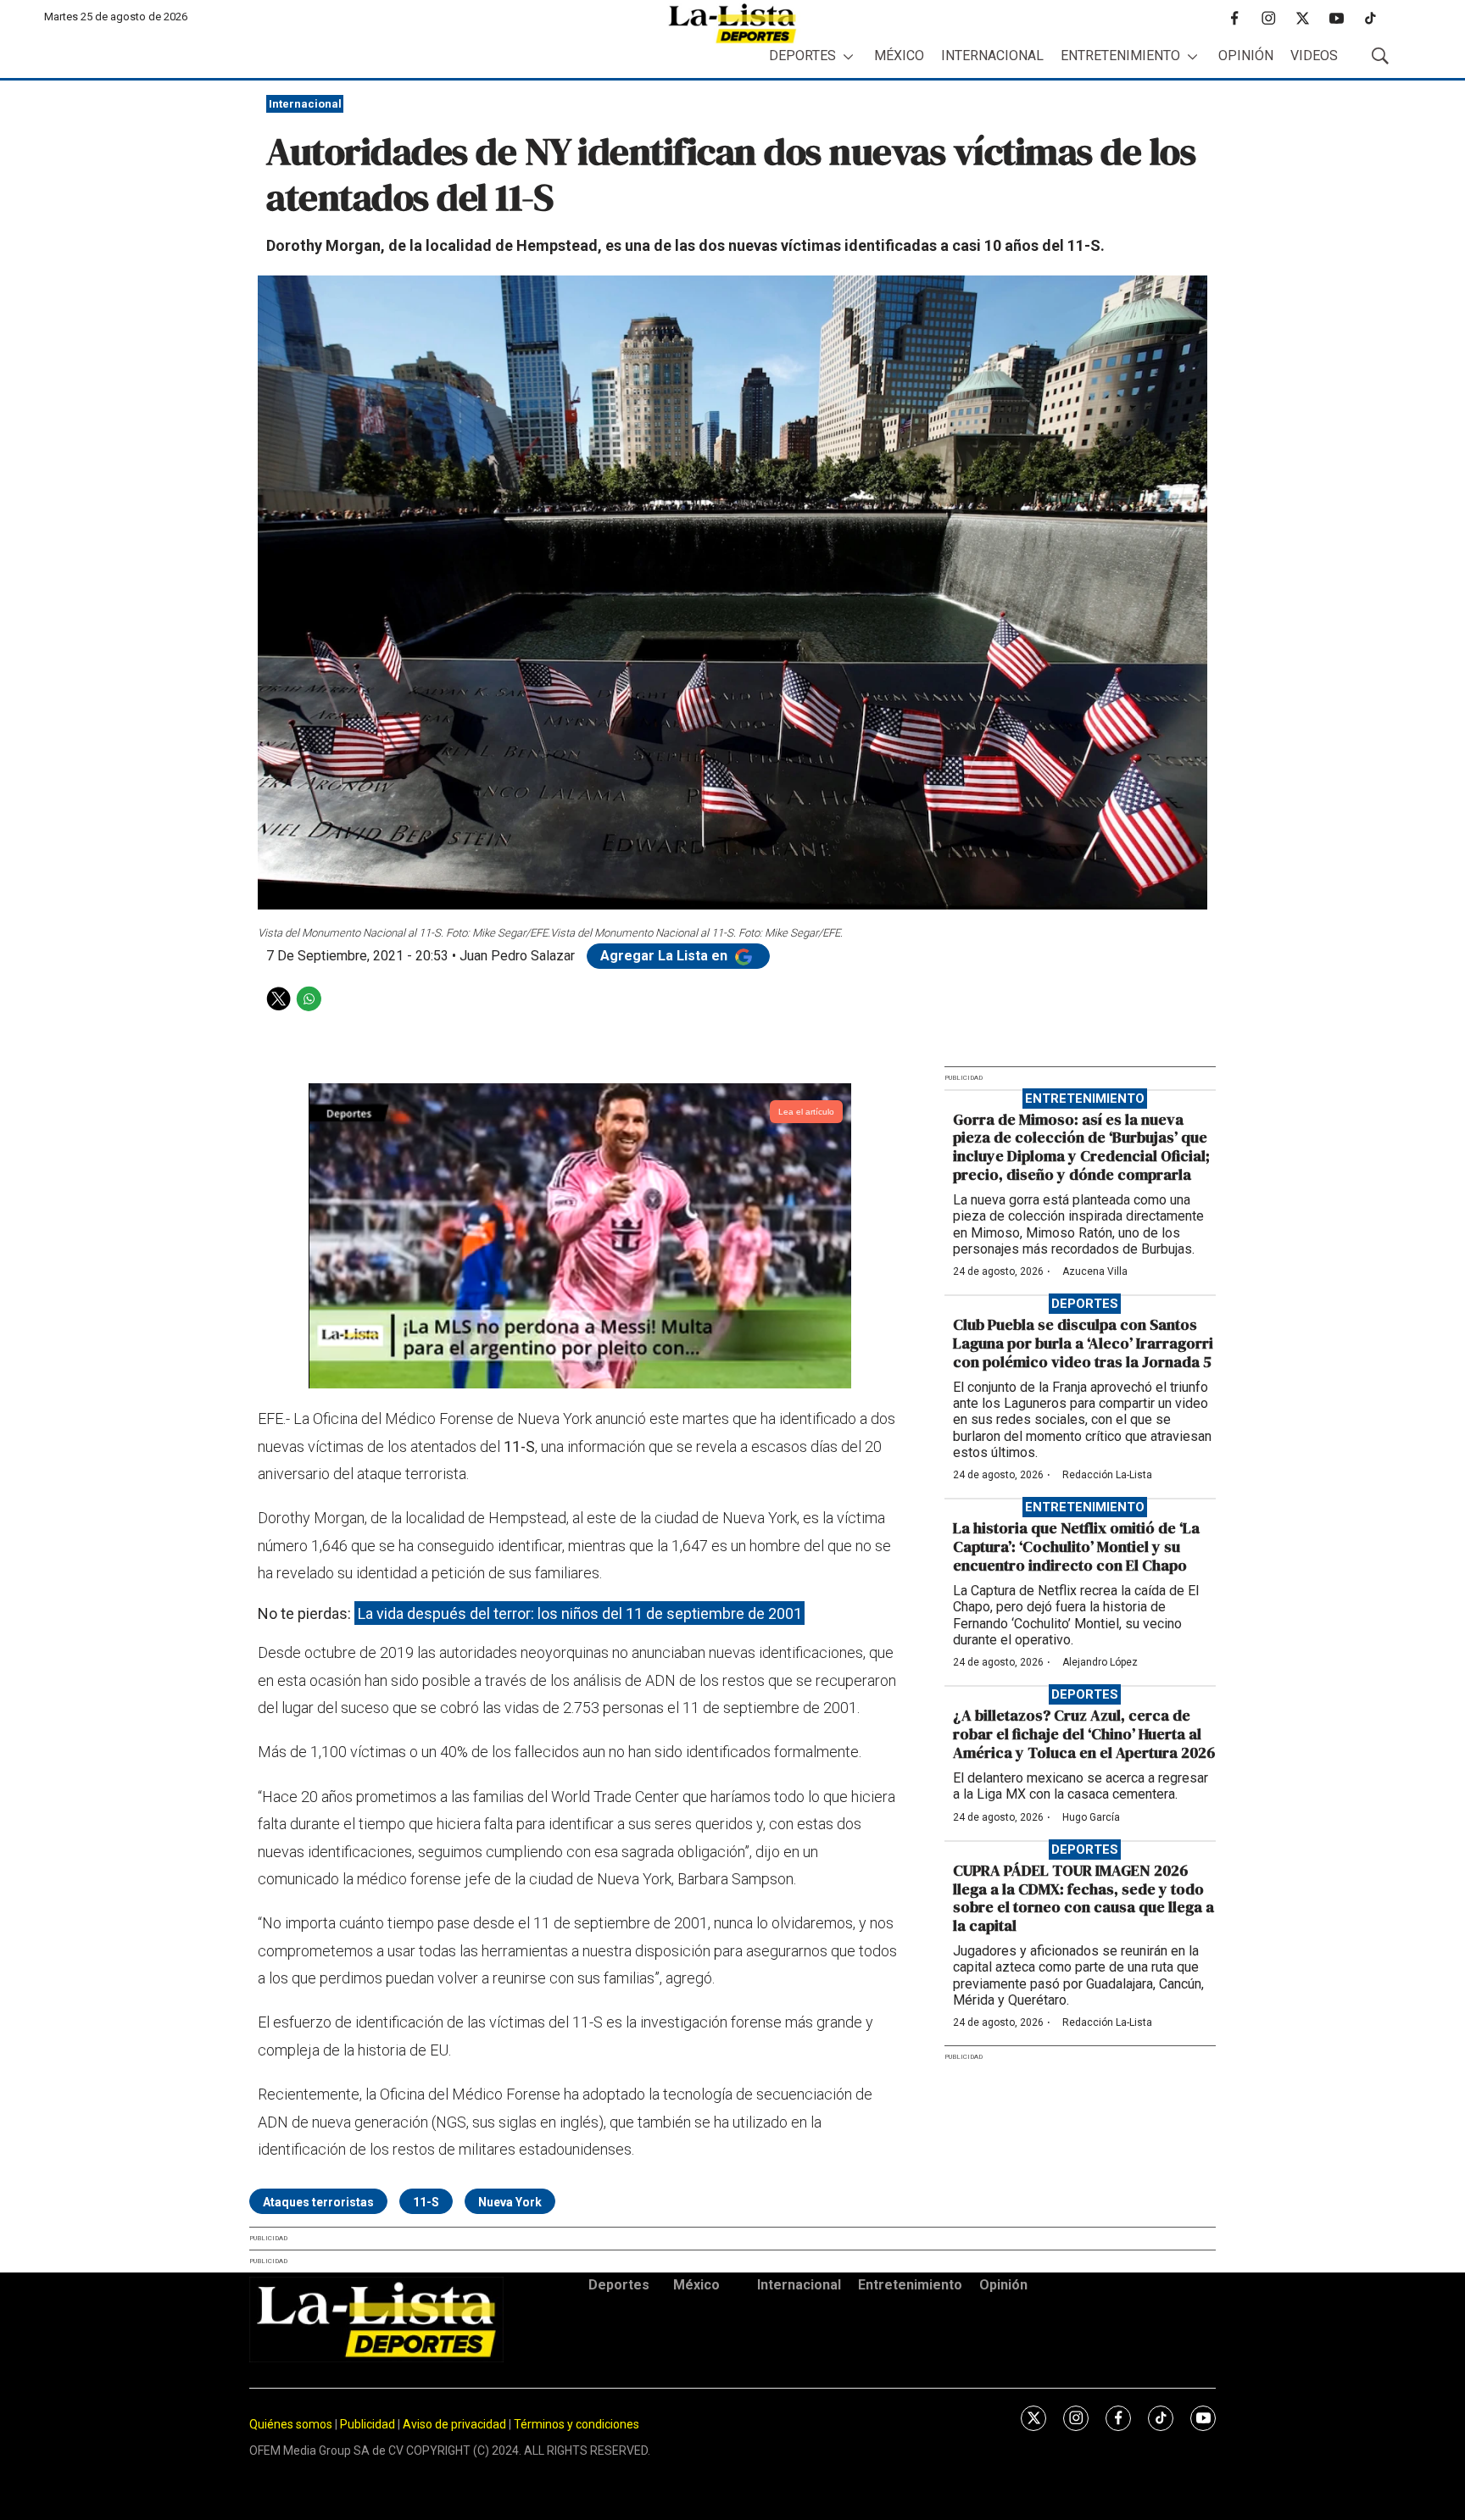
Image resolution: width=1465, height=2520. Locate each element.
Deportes (802, 56)
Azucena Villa (1095, 1271)
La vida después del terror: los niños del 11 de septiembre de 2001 (580, 1613)
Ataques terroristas (318, 2202)
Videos (1314, 56)
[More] (848, 56)
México (899, 56)
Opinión (1246, 56)
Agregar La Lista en (666, 956)
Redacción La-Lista (1107, 1475)
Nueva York (510, 2202)
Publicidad (369, 2424)
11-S (426, 2202)
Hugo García (1091, 1817)
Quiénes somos (291, 2424)
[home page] (732, 23)
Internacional (992, 56)
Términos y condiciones (577, 2424)
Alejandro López (1100, 1662)
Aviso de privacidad (454, 2424)
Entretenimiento (1120, 56)
